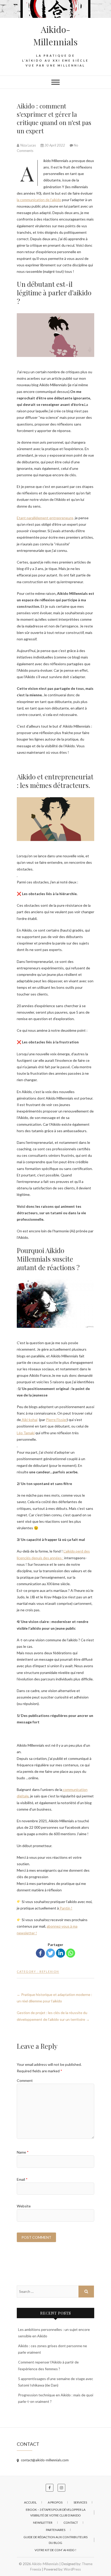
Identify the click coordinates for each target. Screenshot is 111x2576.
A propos (55, 2502)
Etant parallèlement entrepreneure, (45, 518)
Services (80, 2502)
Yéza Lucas (28, 145)
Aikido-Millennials (55, 35)
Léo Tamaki (26, 1433)
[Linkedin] (61, 1953)
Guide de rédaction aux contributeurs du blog (55, 2540)
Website (24, 2206)
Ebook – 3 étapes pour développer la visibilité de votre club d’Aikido (56, 2512)
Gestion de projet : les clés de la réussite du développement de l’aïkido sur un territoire (53, 2016)
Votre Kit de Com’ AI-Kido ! (55, 2550)
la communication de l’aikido (39, 200)
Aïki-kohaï (29, 1420)
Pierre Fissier (56, 1420)
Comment (25, 2080)
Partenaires (56, 2530)
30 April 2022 (55, 145)
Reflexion (49, 1971)
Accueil (30, 2502)
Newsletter (43, 2523)
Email (22, 2179)
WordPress (72, 2569)
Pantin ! (66, 1908)
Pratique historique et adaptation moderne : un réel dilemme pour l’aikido (54, 1998)
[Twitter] (50, 1953)
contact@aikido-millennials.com (44, 2460)
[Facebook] (40, 1953)
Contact (71, 2523)
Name (23, 2152)
